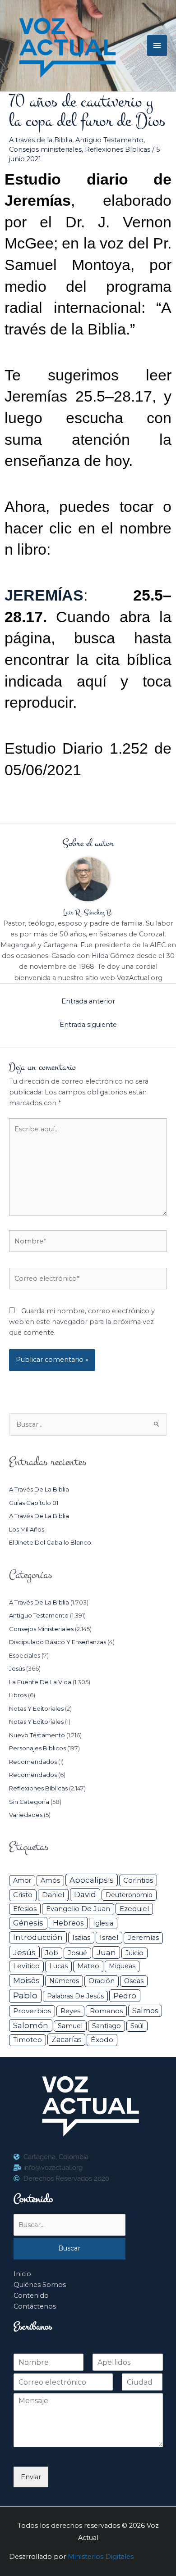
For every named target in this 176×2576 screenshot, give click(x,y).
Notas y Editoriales (36, 1708)
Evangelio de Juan (78, 1909)
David (85, 1894)
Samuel (70, 2026)
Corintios (138, 1880)
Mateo (88, 1966)
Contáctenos (35, 2306)
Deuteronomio (129, 1895)
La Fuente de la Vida (40, 1682)
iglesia (103, 1923)
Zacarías (66, 2040)
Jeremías (143, 1938)
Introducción (38, 1937)
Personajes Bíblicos (37, 1748)
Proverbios (32, 2011)
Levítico (26, 1966)
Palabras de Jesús (75, 1996)
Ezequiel (134, 1909)
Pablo (25, 1995)
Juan (106, 1952)
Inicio (22, 2274)
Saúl (137, 2026)
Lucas (58, 1966)
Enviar (31, 2477)
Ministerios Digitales (101, 2557)
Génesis (28, 1923)
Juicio (134, 1953)
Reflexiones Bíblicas (118, 149)
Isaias (81, 1937)
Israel (109, 1937)
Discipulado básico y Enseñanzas (58, 1642)
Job (52, 1953)
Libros (18, 1695)
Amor (22, 1880)
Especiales (25, 1655)
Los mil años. (27, 1529)
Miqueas (122, 1966)
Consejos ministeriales (45, 149)
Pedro (125, 1996)
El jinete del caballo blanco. (51, 1542)
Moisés (26, 1980)
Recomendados (33, 1762)
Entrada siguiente (88, 1025)
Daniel (53, 1895)
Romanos (106, 2011)
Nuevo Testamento (37, 1735)
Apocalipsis (92, 1880)
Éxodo (102, 2040)
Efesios (25, 1909)
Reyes (70, 2011)
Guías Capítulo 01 (34, 1503)
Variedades (26, 1815)
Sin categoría (29, 1802)
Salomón (31, 2025)
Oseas (134, 1981)
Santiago (107, 2026)
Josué (77, 1953)
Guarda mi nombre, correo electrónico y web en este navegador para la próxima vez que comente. (82, 1322)
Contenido (31, 2296)
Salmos (145, 2011)
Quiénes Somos (40, 2285)
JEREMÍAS (44, 595)
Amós (50, 1880)
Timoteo (28, 2040)
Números (64, 1981)
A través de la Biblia (41, 140)
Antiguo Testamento (109, 140)
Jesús (17, 1668)
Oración (102, 1981)
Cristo (23, 1895)
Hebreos (68, 1923)
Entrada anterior (88, 1001)
